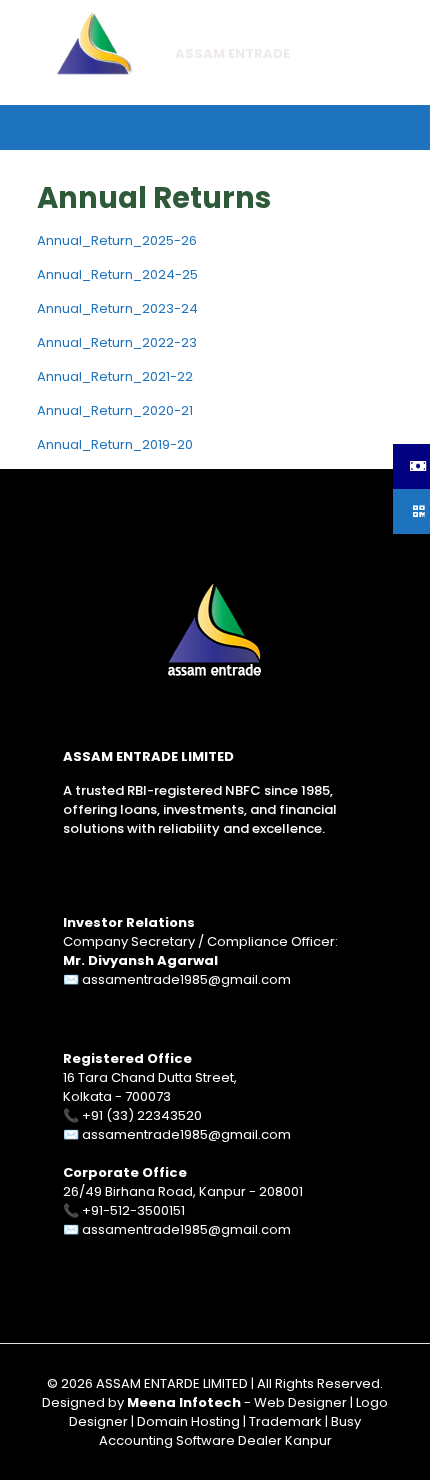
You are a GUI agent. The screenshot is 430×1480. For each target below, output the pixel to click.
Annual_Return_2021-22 (115, 376)
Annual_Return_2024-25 (117, 274)
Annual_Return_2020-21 (115, 410)
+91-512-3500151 (133, 1210)
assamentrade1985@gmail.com (186, 979)
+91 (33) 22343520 (142, 1115)
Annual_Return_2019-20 (115, 444)
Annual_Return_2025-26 (117, 240)
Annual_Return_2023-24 (117, 308)
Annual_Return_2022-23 (117, 342)
